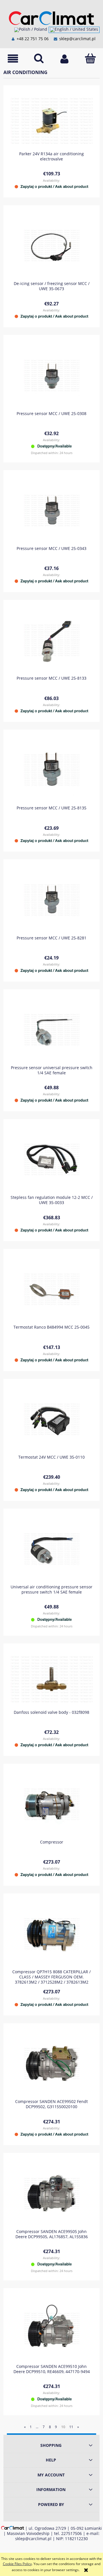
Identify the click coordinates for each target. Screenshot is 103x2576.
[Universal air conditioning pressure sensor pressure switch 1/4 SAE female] (51, 1549)
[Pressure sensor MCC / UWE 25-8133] (51, 640)
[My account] (64, 59)
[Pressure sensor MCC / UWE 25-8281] (51, 900)
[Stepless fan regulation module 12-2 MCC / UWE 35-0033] (51, 1159)
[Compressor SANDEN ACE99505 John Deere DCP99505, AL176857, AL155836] (51, 2194)
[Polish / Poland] (31, 30)
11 (71, 2427)
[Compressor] (51, 1804)
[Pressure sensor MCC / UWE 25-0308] (51, 376)
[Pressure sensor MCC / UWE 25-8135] (51, 770)
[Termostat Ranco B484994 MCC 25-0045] (51, 1289)
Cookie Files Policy (17, 2564)
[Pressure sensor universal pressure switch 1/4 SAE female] (51, 1030)
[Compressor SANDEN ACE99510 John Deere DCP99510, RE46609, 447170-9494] (51, 2328)
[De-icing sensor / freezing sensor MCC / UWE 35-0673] (51, 246)
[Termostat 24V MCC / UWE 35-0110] (51, 1419)
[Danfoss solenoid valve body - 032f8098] (51, 1679)
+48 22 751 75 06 (32, 39)
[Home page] (51, 17)
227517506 (72, 2533)
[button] (13, 59)
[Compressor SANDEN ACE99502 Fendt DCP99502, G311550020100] (51, 2064)
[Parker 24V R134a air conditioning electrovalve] (51, 121)
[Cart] (90, 58)
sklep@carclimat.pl (77, 39)
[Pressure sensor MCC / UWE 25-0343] (51, 510)
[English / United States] (74, 30)
